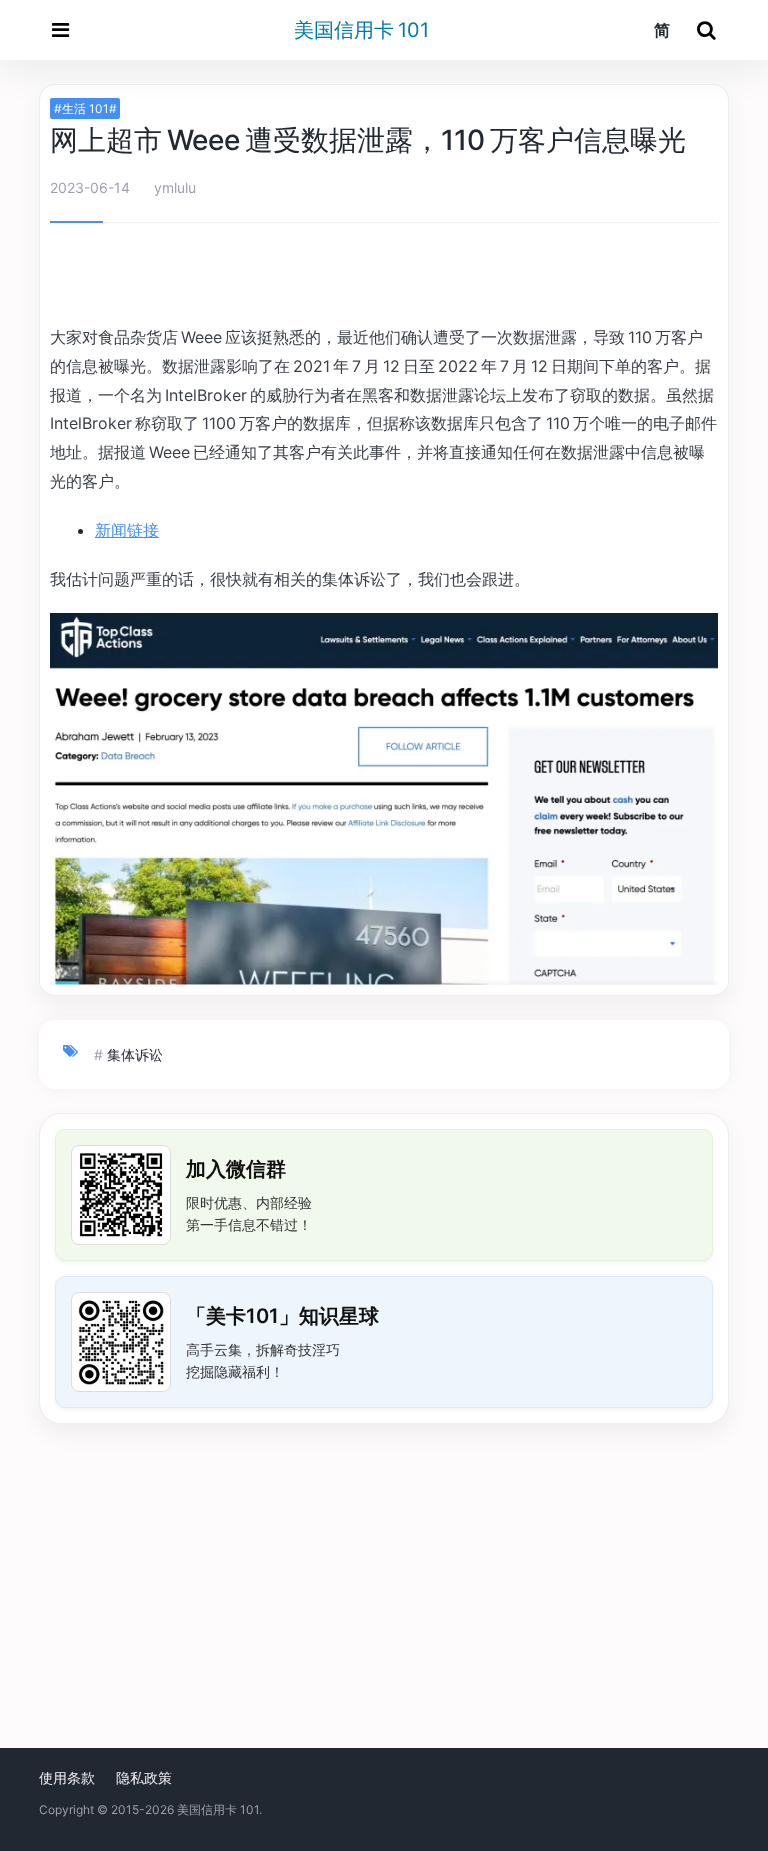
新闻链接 (127, 530)
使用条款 (67, 1777)
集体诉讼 (135, 1054)
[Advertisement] (384, 277)
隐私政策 (144, 1777)
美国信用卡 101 (361, 30)
